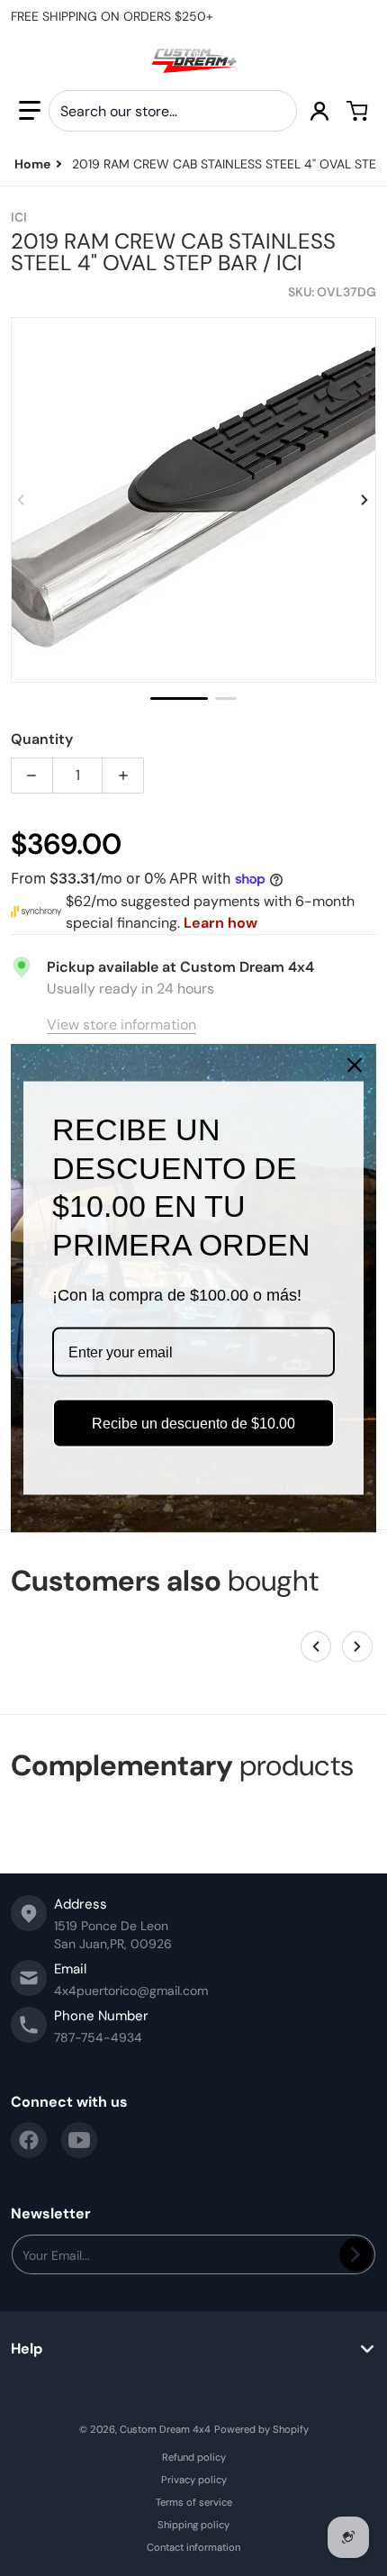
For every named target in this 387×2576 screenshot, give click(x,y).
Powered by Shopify (261, 2429)
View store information (121, 1025)
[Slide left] (22, 500)
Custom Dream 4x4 (165, 2429)
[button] (30, 111)
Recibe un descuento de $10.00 (193, 1423)
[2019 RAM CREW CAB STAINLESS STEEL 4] (179, 698)
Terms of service (194, 2502)
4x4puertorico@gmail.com (131, 1991)
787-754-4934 (98, 2037)
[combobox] (173, 111)
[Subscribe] (356, 2254)
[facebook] (29, 2140)
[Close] (355, 1066)
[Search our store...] (276, 111)
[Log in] (319, 111)
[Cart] (357, 111)
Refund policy (194, 2457)
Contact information (193, 2547)
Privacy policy (194, 2480)
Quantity (42, 739)
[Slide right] (365, 500)
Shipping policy (193, 2525)
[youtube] (79, 2140)
